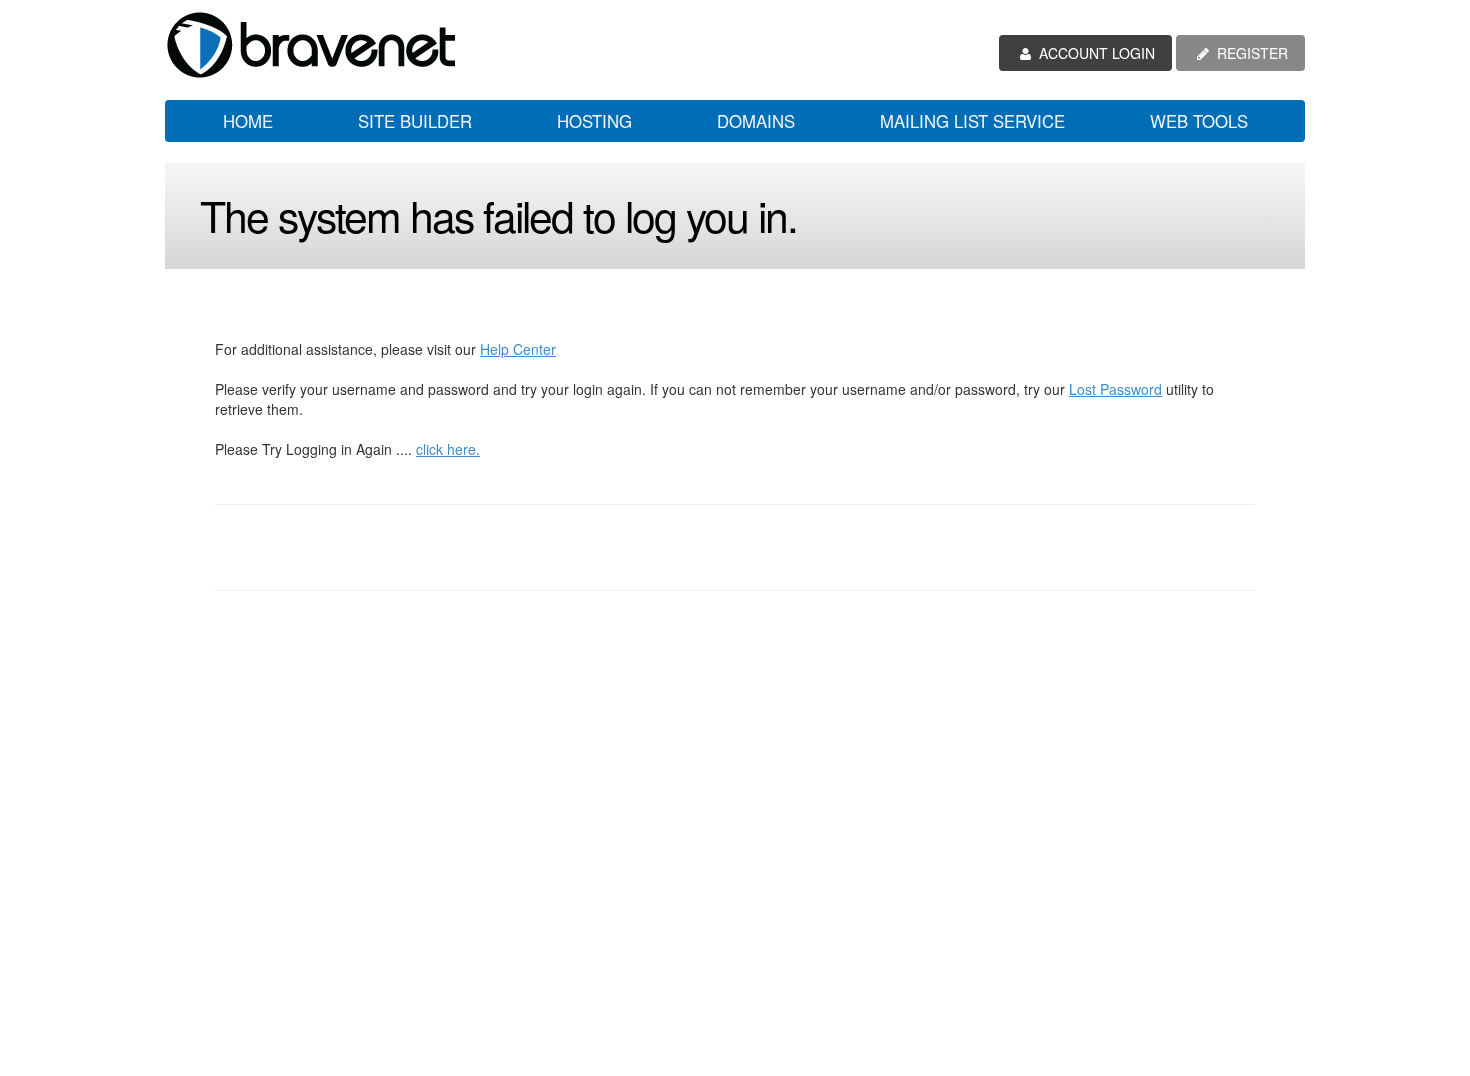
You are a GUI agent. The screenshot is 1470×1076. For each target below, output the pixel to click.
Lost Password (1115, 389)
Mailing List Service (972, 121)
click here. (448, 449)
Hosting (594, 121)
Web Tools (1199, 121)
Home (248, 121)
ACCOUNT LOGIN (1095, 53)
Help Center (518, 349)
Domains (756, 121)
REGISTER (1250, 53)
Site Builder (415, 121)
